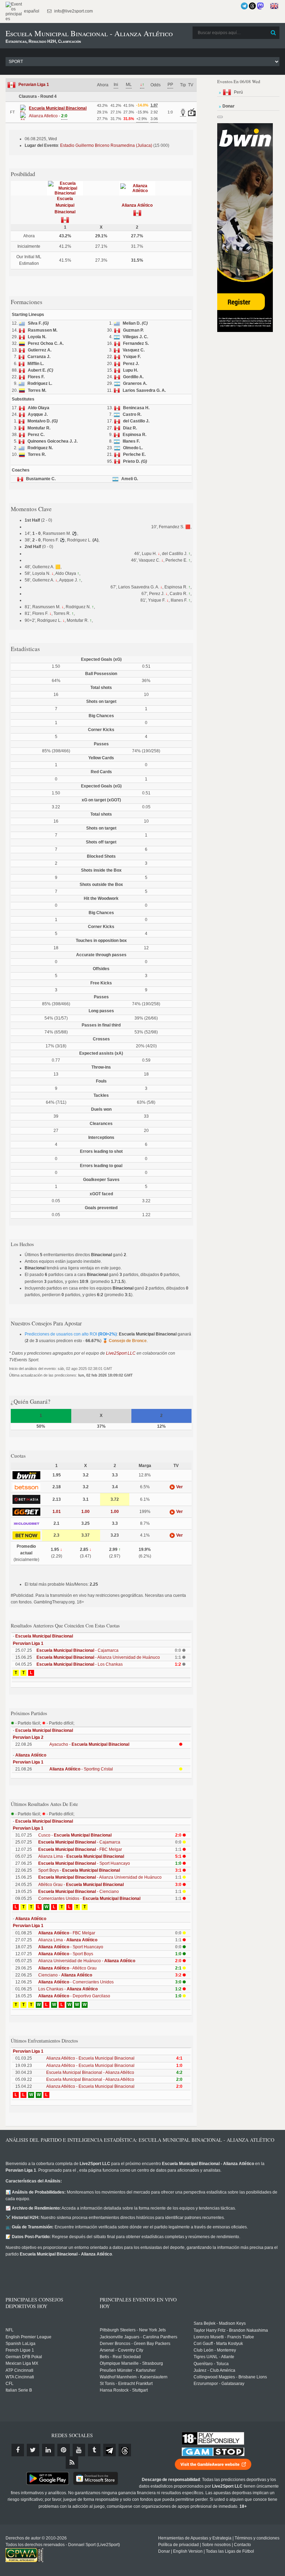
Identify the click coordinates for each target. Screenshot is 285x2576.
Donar (164, 2551)
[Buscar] (274, 33)
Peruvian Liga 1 (34, 85)
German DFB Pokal (24, 2357)
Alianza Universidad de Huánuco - (87, 1961)
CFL (10, 2384)
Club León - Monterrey (215, 2350)
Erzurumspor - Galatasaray (219, 2384)
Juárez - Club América (214, 2370)
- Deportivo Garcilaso (74, 1996)
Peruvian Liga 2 (28, 1737)
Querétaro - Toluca (211, 2364)
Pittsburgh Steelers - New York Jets (133, 2330)
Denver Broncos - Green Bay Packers (135, 2344)
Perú (238, 92)
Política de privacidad (178, 2545)
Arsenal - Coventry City (121, 2350)
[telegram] (109, 2450)
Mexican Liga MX (22, 2363)
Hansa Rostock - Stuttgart (124, 2390)
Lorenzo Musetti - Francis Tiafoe (224, 2337)
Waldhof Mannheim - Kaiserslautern (134, 2377)
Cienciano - (65, 1975)
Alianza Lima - (81, 1856)
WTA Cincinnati (20, 2377)
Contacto (242, 2545)
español (31, 11)
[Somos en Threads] (252, 6)
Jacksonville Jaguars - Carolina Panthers (139, 2337)
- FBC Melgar (80, 1849)
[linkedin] (48, 2450)
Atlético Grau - (81, 1885)
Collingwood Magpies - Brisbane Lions (230, 2377)
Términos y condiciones (257, 2538)
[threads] (125, 2450)
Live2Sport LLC (121, 1353)
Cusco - (75, 1835)
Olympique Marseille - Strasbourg (131, 2363)
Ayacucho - (89, 1744)
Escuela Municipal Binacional (65, 205)
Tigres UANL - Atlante (214, 2357)
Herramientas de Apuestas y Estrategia (195, 2538)
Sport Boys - (79, 1870)
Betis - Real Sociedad (120, 2357)
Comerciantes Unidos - (89, 1899)
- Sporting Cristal (81, 1769)
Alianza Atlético (137, 205)
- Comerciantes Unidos (76, 1982)
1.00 (85, 1512)
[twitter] (33, 2450)
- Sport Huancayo (84, 1863)
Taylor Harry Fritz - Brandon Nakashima (231, 2330)
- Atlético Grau (67, 1968)
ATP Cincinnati (19, 2370)
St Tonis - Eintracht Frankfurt (126, 2384)
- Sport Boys (66, 1954)
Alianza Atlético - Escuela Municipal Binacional (90, 2058)
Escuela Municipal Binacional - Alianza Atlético (90, 2072)
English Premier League (28, 2337)
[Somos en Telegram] (244, 6)
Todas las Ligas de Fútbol (230, 2551)
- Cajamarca (78, 1650)
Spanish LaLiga (21, 2344)
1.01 (57, 1512)
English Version (188, 2551)
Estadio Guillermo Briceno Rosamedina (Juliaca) (106, 145)
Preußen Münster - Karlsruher (128, 2370)
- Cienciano (79, 1892)
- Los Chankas (80, 1664)
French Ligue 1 (20, 2350)
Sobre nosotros (216, 2545)
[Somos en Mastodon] (260, 6)
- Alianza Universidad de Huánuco (98, 1657)
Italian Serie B (19, 2390)
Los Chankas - (68, 1989)
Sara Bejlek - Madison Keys (220, 2323)
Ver (179, 1487)
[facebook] (18, 2450)
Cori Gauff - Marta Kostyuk (218, 2344)
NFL (10, 2330)
